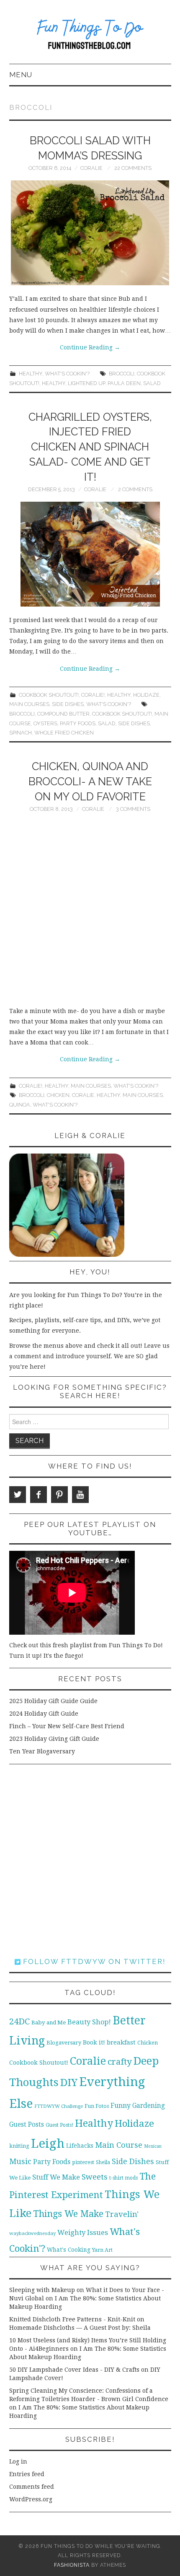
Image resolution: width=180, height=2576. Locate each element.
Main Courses (29, 704)
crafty (120, 2062)
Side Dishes (68, 704)
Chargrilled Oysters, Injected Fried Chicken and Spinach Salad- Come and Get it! (90, 447)
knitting (19, 2146)
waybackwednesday (32, 2233)
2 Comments (135, 489)
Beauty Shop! (89, 2022)
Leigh (48, 2144)
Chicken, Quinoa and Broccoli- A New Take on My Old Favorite (90, 781)
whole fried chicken (64, 733)
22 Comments (133, 168)
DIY (69, 2082)
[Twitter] (18, 1495)
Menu (21, 75)
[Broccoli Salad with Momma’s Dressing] (90, 233)
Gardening (149, 2106)
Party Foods (78, 723)
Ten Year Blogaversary (42, 1751)
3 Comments (133, 809)
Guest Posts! (59, 2125)
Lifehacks (80, 2146)
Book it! (94, 2042)
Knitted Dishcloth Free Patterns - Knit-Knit (72, 2319)
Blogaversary (64, 2043)
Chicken (58, 1095)
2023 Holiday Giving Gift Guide (54, 1739)
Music (20, 2161)
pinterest (83, 2162)
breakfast (121, 2042)
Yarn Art (102, 2250)
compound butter (63, 714)
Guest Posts (27, 2125)
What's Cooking (69, 2250)
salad (152, 383)
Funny (121, 2106)
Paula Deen (124, 383)
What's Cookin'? (67, 374)
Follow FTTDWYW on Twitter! (93, 1961)
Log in (18, 2461)
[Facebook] (39, 1495)
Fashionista (72, 2565)
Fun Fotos (97, 2106)
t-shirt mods (123, 2178)
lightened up (86, 383)
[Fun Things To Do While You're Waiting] (90, 36)
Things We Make (68, 2214)
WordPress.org (31, 2499)
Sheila (103, 2162)
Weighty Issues (83, 2232)
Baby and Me (49, 2023)
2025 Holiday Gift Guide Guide (53, 1701)
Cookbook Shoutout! (49, 695)
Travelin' (122, 2214)
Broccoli (122, 374)
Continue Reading (90, 347)
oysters (45, 723)
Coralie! (93, 695)
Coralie (91, 168)
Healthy (31, 374)
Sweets (95, 2177)
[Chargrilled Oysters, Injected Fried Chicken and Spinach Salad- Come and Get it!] (90, 554)
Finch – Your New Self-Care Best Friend (67, 1726)
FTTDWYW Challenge (59, 2106)
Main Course (119, 2145)
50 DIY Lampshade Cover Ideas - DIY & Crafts (74, 2370)
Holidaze (146, 695)
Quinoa (20, 1105)
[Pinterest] (59, 1495)
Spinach (21, 733)
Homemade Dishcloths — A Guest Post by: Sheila (80, 2328)
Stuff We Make (56, 2177)
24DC (19, 2021)
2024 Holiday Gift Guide (44, 1714)
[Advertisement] (90, 912)
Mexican (153, 2146)
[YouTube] (80, 1495)
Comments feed (32, 2487)
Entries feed (27, 2474)
